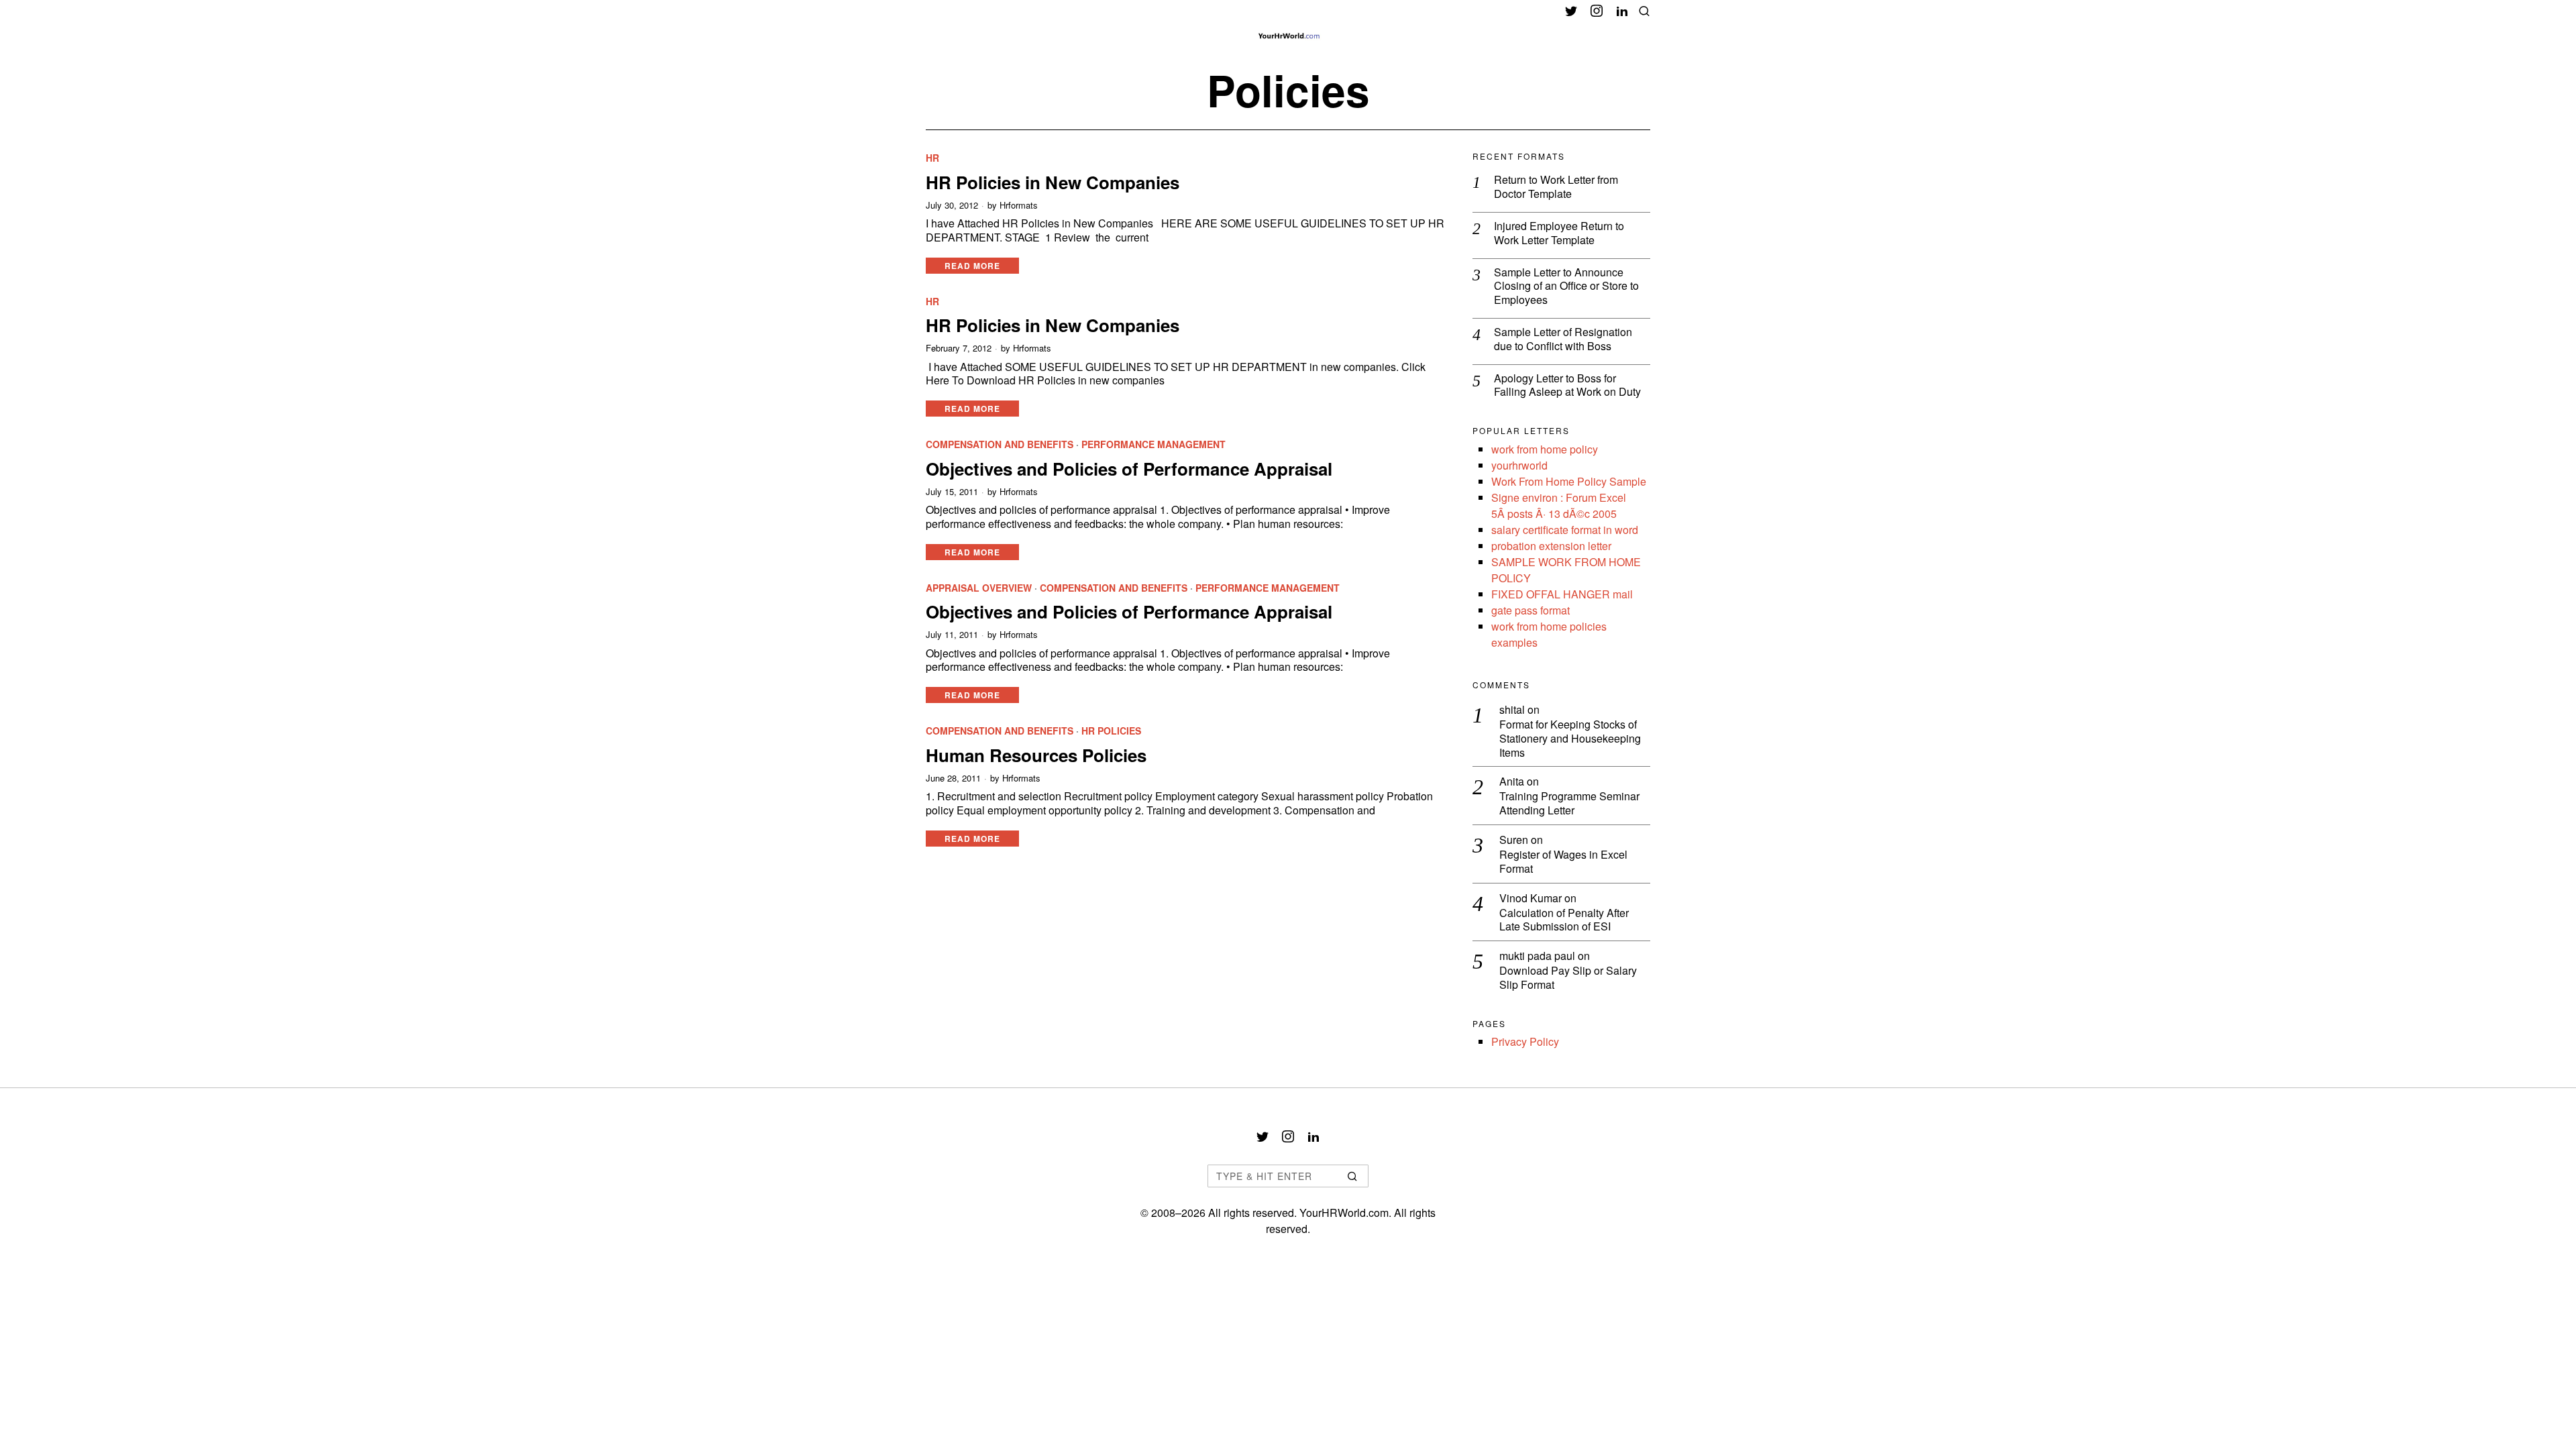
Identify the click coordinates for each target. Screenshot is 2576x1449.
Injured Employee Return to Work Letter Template (1559, 233)
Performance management (1153, 444)
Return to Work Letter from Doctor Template (1556, 187)
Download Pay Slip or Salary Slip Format (1568, 978)
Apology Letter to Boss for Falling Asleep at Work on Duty (1567, 386)
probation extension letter (1551, 546)
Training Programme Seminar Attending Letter (1569, 804)
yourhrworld (1519, 465)
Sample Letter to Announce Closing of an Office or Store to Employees (1566, 286)
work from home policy (1545, 449)
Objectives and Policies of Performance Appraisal (1129, 469)
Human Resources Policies (1036, 755)
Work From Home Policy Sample (1569, 481)
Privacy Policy (1525, 1041)
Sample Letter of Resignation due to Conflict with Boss (1563, 339)
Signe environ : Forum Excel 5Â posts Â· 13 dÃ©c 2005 (1559, 505)
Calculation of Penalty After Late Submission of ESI (1564, 920)
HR (932, 158)
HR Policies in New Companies (1053, 182)
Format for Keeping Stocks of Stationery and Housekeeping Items (1570, 739)
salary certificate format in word (1565, 530)
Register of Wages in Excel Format (1563, 862)
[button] (1352, 1176)
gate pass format (1531, 610)
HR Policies (1111, 731)
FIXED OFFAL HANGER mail (1562, 594)
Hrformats (1019, 205)
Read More (972, 266)
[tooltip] (1571, 11)
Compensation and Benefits (1000, 444)
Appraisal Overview (979, 588)
